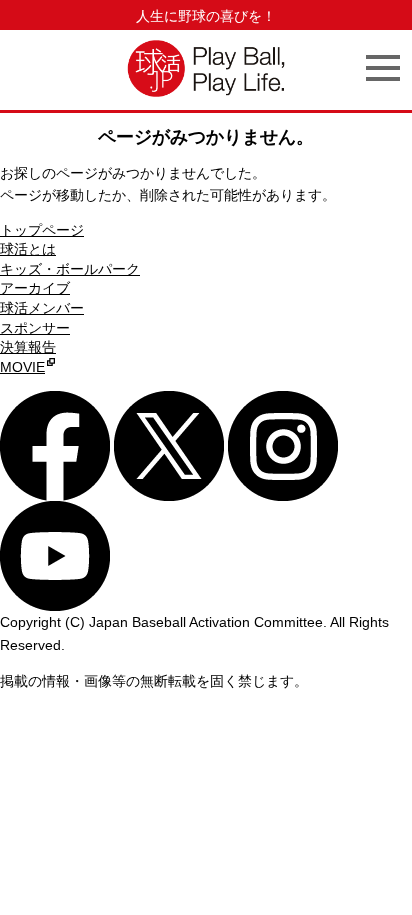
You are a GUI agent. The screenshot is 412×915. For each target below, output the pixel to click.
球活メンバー (42, 308)
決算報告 (28, 347)
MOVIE (22, 367)
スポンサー (35, 328)
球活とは (28, 249)
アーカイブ (35, 288)
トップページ (42, 230)
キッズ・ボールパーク (70, 269)
